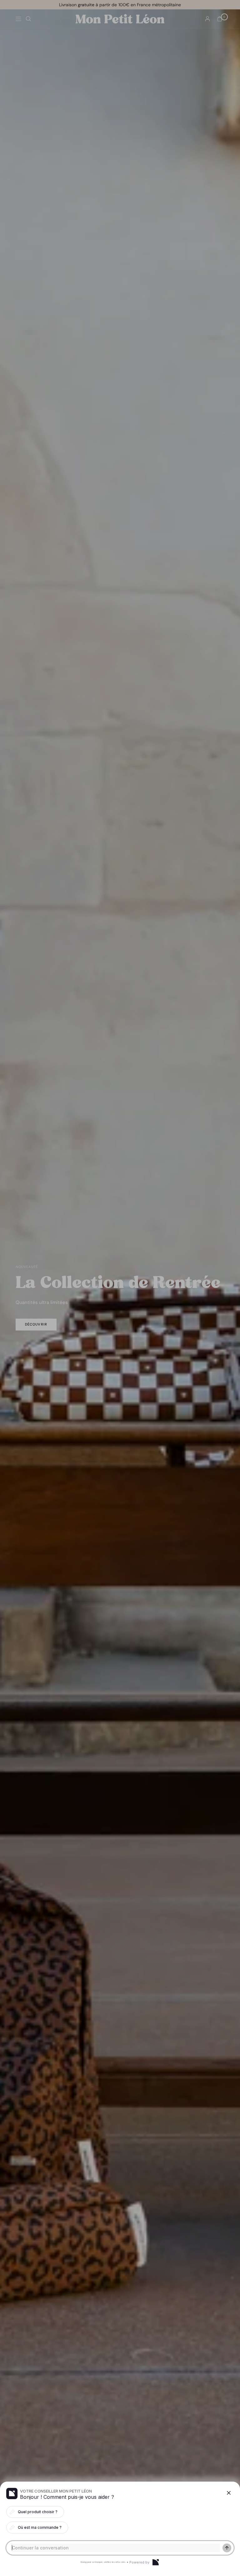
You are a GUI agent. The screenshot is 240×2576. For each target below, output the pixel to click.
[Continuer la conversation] (227, 2548)
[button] (120, 1288)
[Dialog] (156, 2562)
